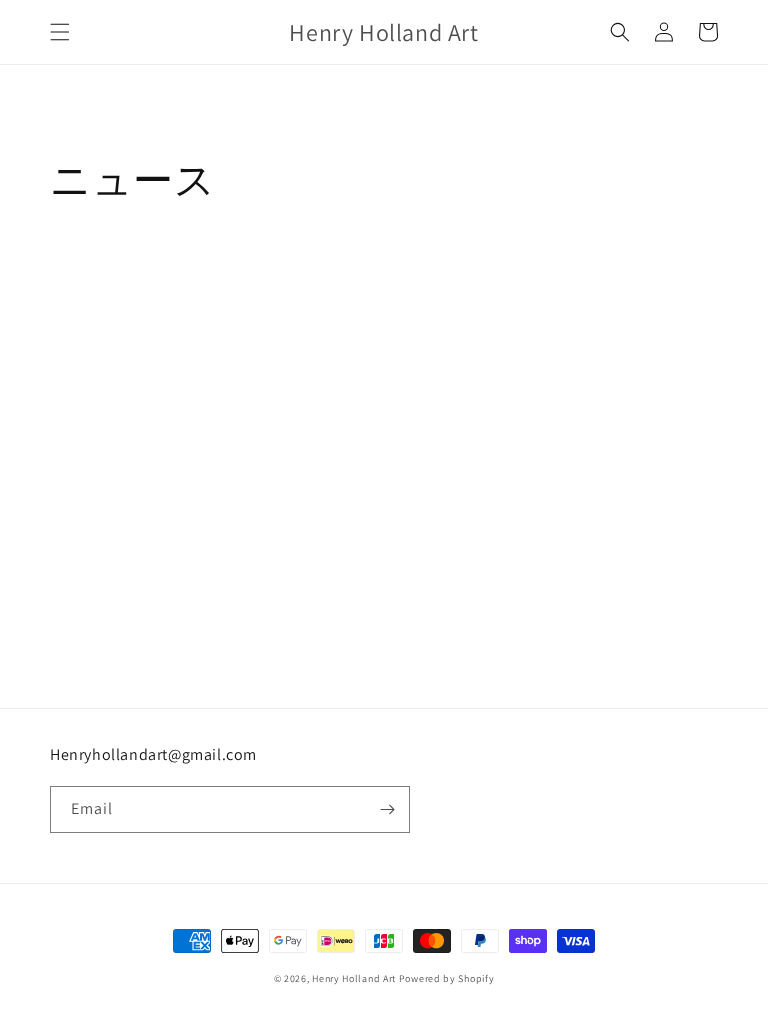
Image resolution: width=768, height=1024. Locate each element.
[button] (60, 32)
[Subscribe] (387, 809)
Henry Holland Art (354, 978)
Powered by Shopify (447, 978)
